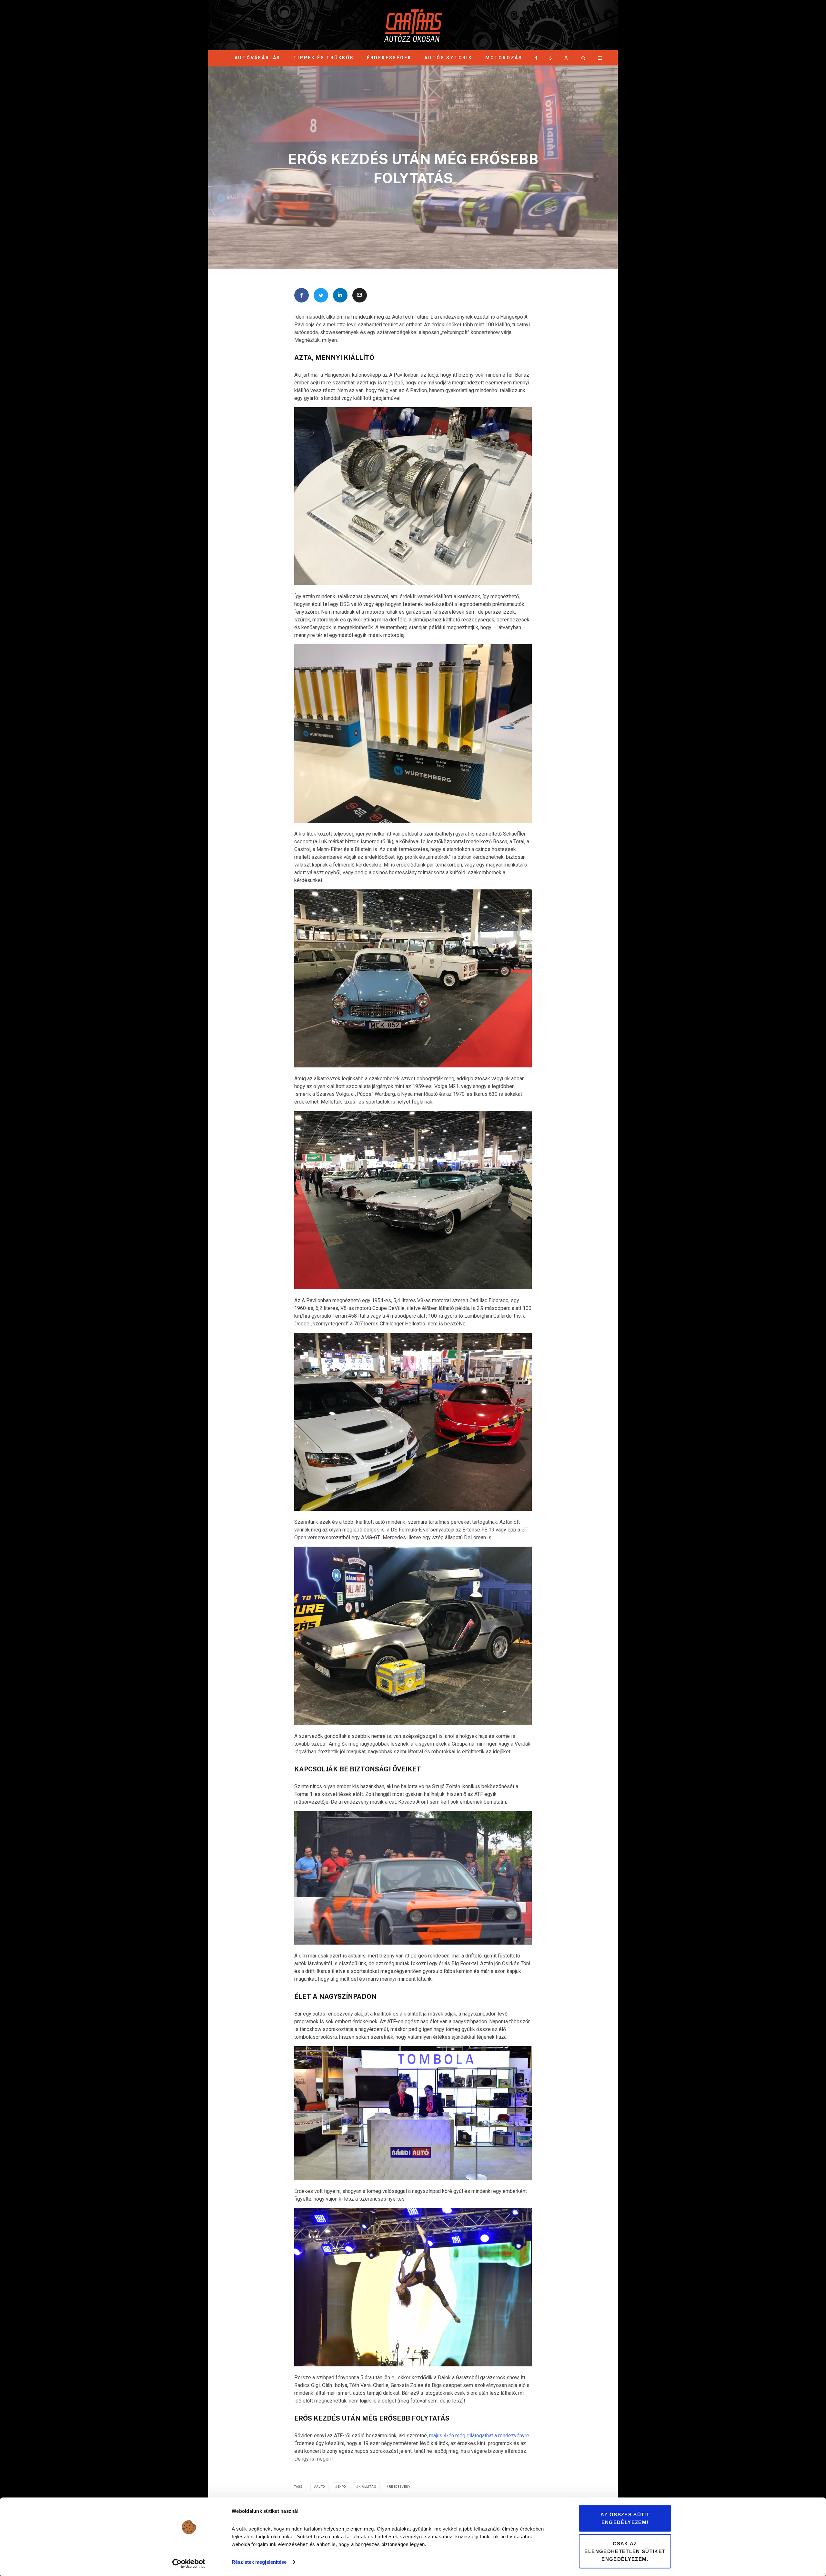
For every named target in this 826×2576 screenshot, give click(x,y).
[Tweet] (321, 295)
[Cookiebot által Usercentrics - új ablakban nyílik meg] (189, 2563)
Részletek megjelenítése (259, 2562)
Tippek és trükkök (324, 58)
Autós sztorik (448, 58)
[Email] (360, 295)
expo (342, 2487)
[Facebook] (536, 58)
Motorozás (504, 58)
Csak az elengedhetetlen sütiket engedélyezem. (625, 2551)
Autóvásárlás (258, 58)
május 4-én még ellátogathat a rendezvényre (479, 2436)
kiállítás (367, 2487)
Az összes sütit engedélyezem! (625, 2518)
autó (321, 2487)
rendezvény (400, 2487)
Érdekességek (389, 58)
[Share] (302, 295)
